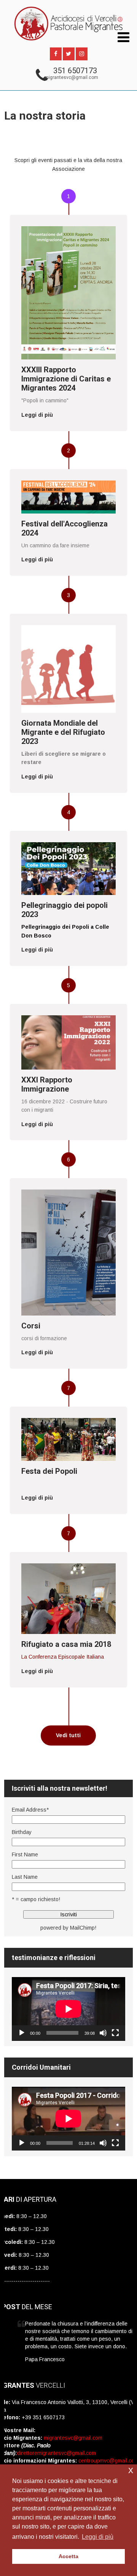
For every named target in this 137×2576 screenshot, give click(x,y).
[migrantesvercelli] (68, 44)
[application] (68, 2009)
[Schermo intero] (115, 2033)
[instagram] (82, 54)
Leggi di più (37, 415)
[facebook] (56, 54)
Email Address (30, 1810)
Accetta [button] (68, 2556)
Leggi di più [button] (98, 2537)
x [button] (131, 2470)
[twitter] (69, 54)
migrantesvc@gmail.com (71, 77)
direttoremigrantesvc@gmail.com (57, 2453)
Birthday (22, 1832)
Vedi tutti (68, 1735)
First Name (25, 1854)
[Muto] (103, 2033)
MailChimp (82, 1928)
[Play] (22, 2033)
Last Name (25, 1877)
